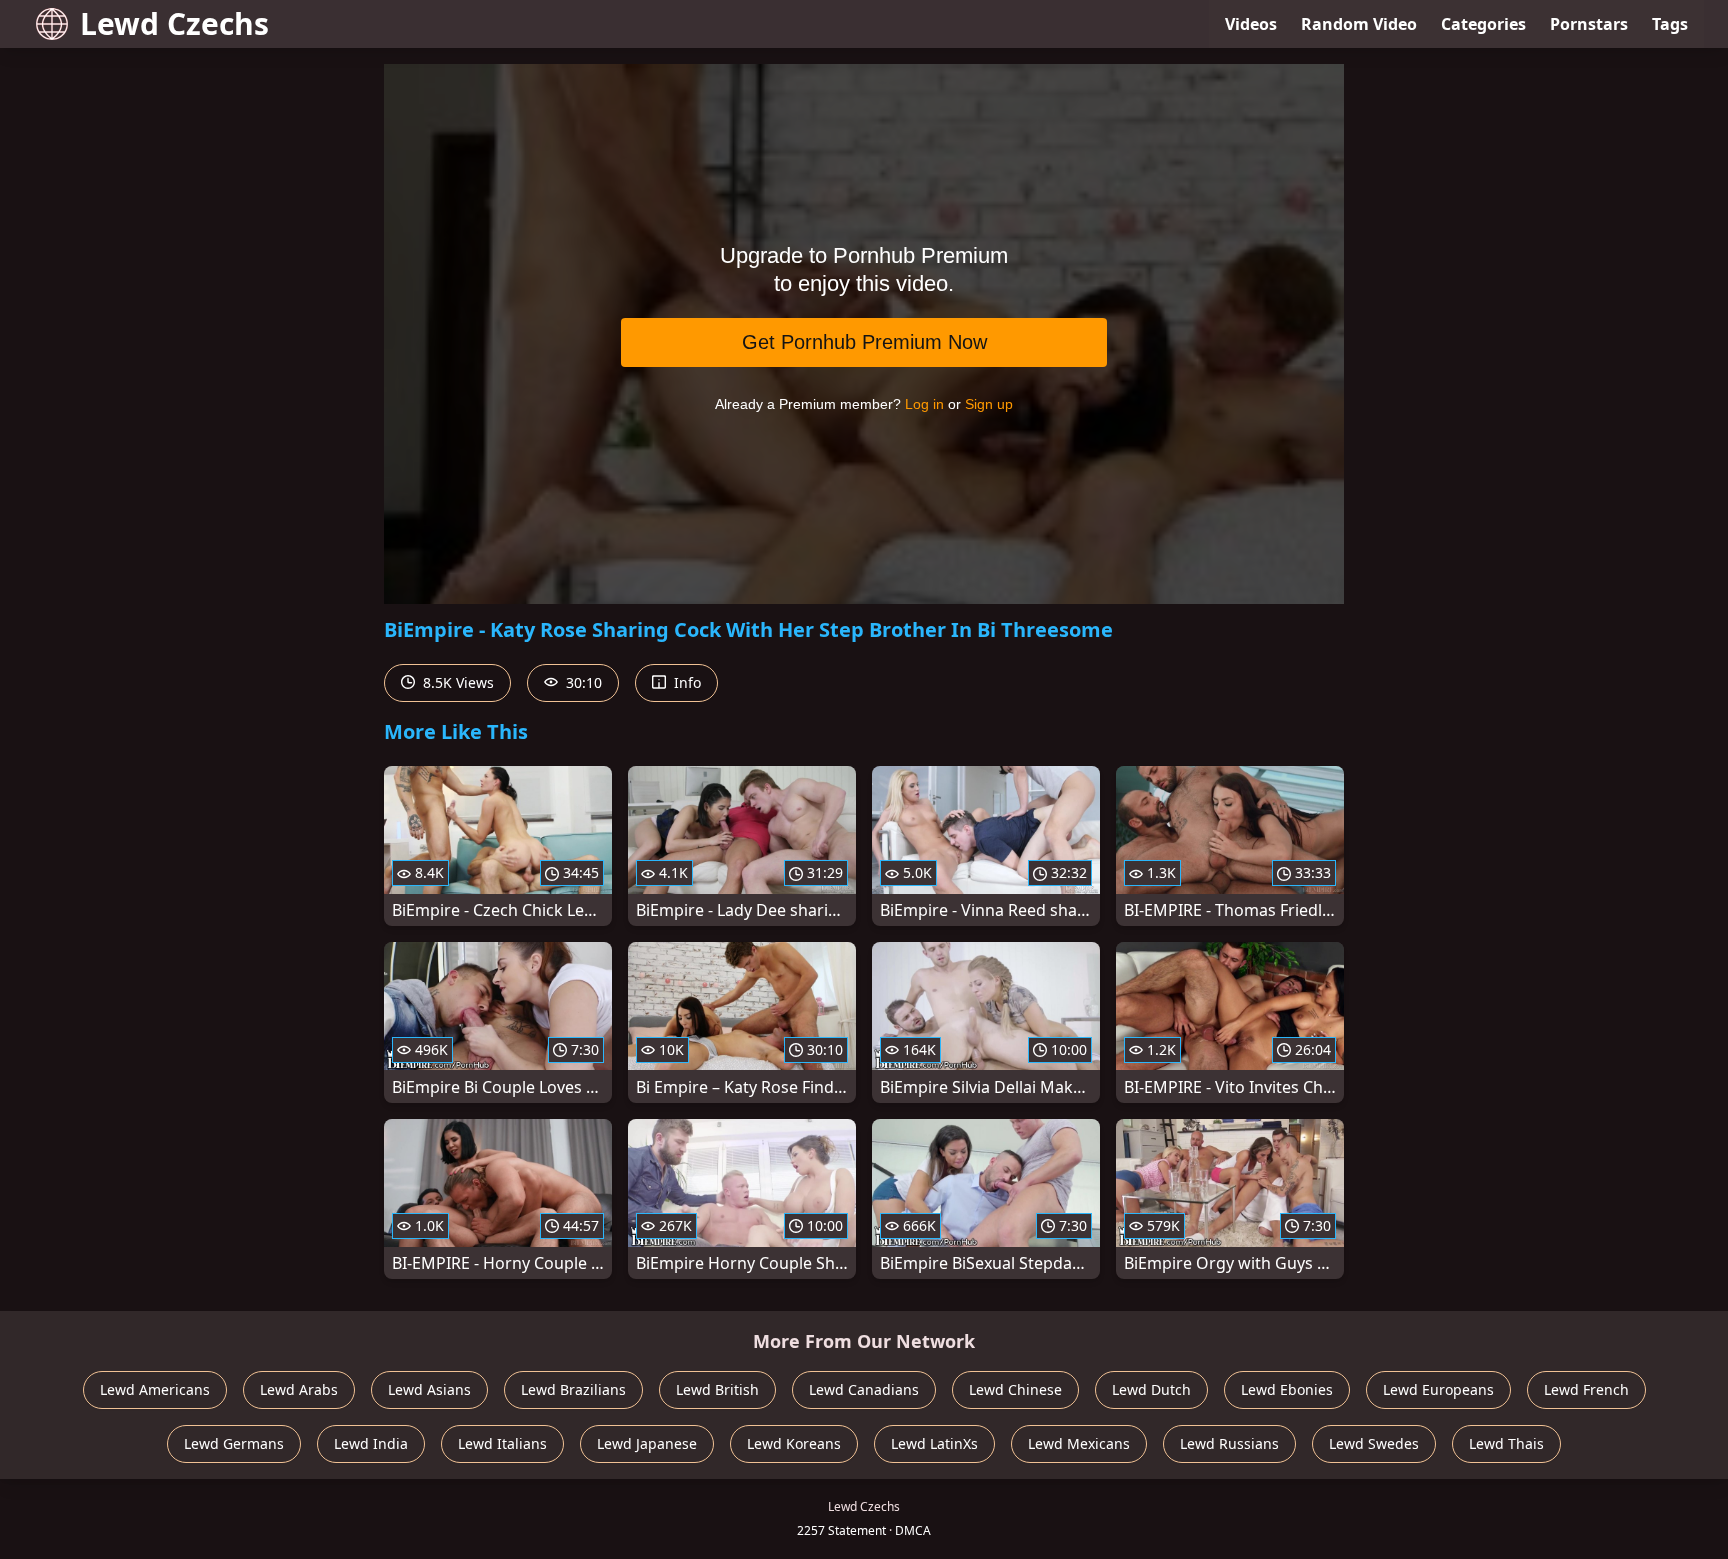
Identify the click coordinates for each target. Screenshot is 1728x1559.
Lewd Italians (502, 1443)
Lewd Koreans (794, 1443)
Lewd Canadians (864, 1389)
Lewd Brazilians (573, 1389)
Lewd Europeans (1438, 1389)
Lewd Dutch (1151, 1389)
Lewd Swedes (1374, 1443)
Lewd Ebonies (1287, 1389)
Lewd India (371, 1443)
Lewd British (717, 1389)
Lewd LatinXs (934, 1443)
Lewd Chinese (1015, 1389)
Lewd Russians (1229, 1443)
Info (685, 682)
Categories (1483, 24)
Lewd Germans (234, 1443)
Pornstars (1589, 24)
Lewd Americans (155, 1389)
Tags (1670, 24)
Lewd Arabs (299, 1389)
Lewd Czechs (174, 23)
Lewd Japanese (647, 1443)
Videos (1251, 24)
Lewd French (1586, 1389)
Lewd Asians (429, 1389)
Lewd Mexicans (1079, 1443)
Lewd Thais (1506, 1443)
